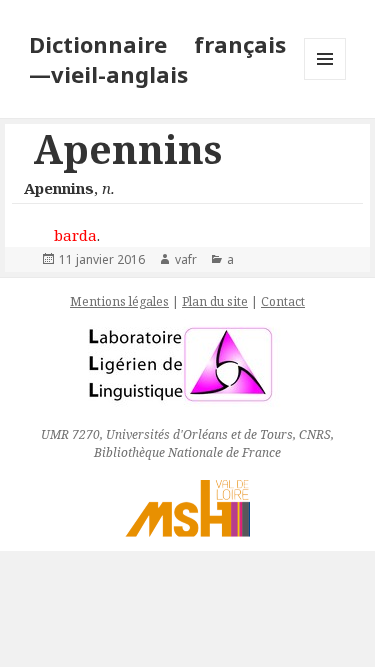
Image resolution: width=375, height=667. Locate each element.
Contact (283, 301)
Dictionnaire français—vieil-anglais (157, 59)
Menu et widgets (325, 79)
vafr (186, 259)
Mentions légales (119, 301)
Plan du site (215, 301)
